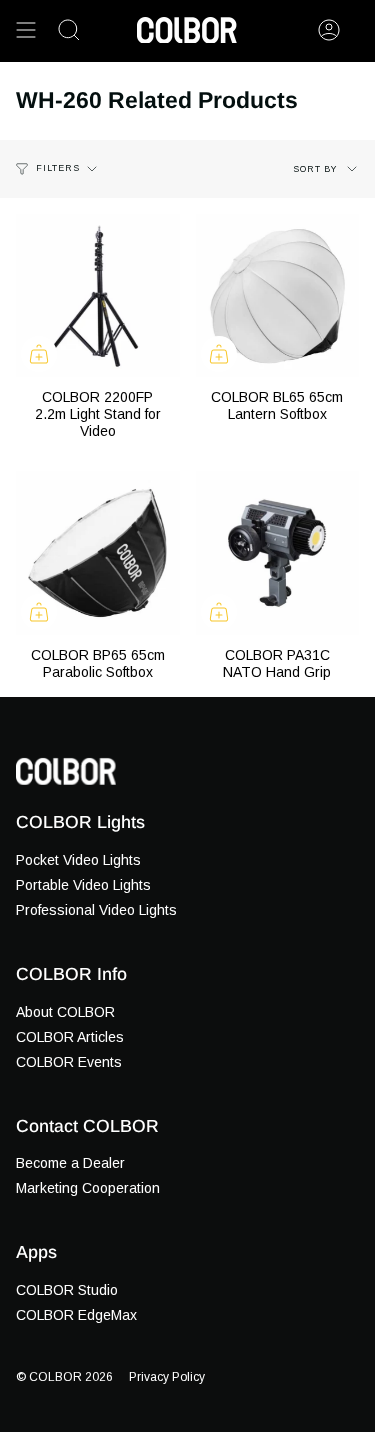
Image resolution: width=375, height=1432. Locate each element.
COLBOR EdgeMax (76, 1315)
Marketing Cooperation (88, 1188)
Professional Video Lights (96, 910)
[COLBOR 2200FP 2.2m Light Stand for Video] (98, 296)
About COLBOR (65, 1012)
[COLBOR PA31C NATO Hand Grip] (278, 553)
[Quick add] (39, 354)
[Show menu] (26, 30)
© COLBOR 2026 (64, 1377)
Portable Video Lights (83, 885)
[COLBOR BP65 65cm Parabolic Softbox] (98, 553)
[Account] (329, 30)
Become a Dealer (70, 1163)
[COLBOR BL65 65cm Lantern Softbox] (278, 296)
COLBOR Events (69, 1062)
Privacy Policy (167, 1377)
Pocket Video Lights (78, 860)
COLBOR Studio (67, 1290)
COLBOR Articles (70, 1037)
